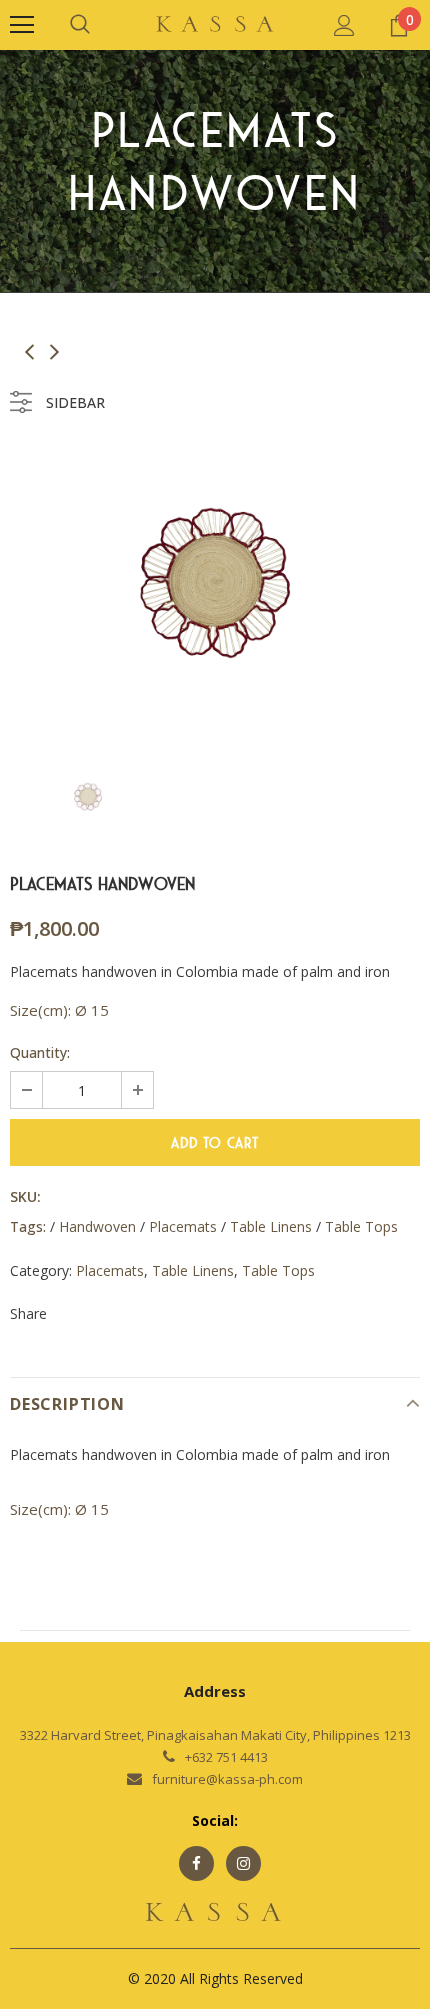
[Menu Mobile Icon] (22, 25)
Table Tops (278, 1270)
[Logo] (215, 24)
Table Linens (193, 1270)
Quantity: (40, 1052)
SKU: (25, 1196)
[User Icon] (344, 25)
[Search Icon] (80, 25)
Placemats (110, 1270)
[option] (215, 583)
